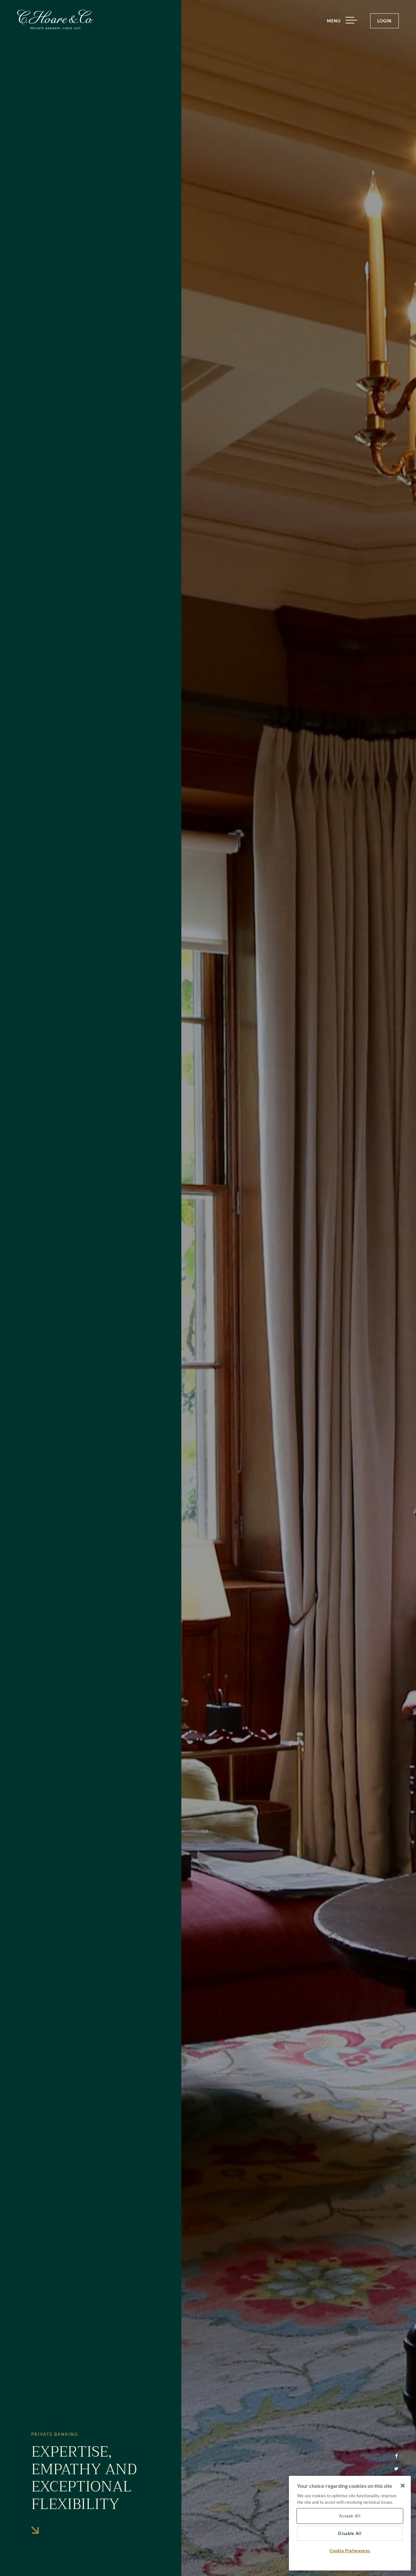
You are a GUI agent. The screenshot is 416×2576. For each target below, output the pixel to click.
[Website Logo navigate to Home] (55, 20)
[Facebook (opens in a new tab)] (396, 2456)
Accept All (350, 2516)
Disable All (350, 2534)
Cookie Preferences (350, 2551)
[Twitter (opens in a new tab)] (396, 2469)
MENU (334, 21)
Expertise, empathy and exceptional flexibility (84, 2478)
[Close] (403, 2486)
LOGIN (384, 21)
